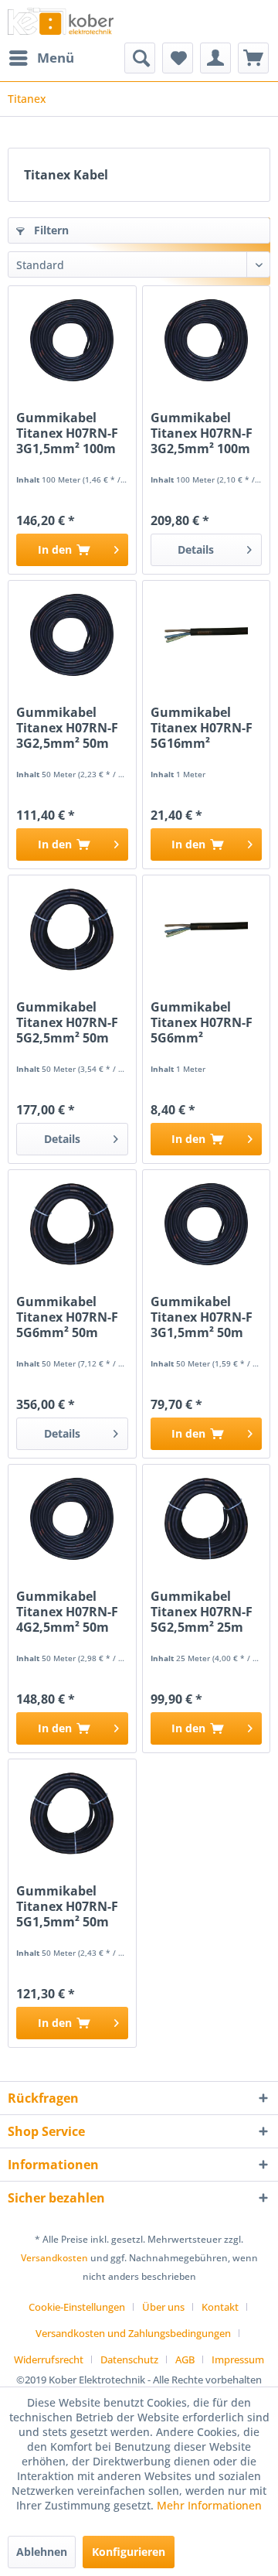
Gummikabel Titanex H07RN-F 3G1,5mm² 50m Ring (202, 1317)
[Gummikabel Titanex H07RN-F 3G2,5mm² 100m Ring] (206, 340)
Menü (56, 58)
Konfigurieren (129, 2552)
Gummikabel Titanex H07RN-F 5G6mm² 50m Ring (67, 1317)
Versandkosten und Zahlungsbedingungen (133, 2333)
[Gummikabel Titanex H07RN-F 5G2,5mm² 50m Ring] (72, 930)
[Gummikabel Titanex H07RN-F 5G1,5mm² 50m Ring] (72, 1813)
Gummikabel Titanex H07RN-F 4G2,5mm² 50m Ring (67, 1612)
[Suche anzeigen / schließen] (140, 58)
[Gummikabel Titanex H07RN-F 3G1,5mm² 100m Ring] (72, 340)
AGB (185, 2359)
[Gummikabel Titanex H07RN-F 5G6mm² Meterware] (206, 930)
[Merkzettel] (178, 58)
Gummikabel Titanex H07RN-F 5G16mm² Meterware (202, 728)
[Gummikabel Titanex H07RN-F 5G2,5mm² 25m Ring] (206, 1519)
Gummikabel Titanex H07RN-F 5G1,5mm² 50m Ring (67, 1906)
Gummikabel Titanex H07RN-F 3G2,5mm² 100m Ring (202, 433)
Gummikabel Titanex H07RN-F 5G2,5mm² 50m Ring (67, 1022)
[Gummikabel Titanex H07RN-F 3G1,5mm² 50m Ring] (206, 1224)
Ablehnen (42, 2552)
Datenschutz (129, 2359)
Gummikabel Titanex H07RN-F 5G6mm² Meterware (202, 1022)
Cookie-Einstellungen (77, 2307)
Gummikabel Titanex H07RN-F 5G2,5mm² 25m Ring (202, 1612)
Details (196, 549)
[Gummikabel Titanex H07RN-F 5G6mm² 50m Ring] (72, 1224)
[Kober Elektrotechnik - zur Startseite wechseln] (61, 21)
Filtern (50, 230)
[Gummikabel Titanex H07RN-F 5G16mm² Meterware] (206, 635)
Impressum (238, 2359)
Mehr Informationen (209, 2505)
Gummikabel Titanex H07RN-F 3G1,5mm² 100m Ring (67, 433)
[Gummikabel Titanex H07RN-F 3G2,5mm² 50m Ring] (72, 635)
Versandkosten (54, 2258)
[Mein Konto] (215, 58)
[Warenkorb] (253, 58)
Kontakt (220, 2307)
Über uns (163, 2307)
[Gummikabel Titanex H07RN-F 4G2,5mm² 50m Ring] (72, 1519)
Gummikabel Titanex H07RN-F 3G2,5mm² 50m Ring (67, 728)
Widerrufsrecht (49, 2359)
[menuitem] (41, 58)
